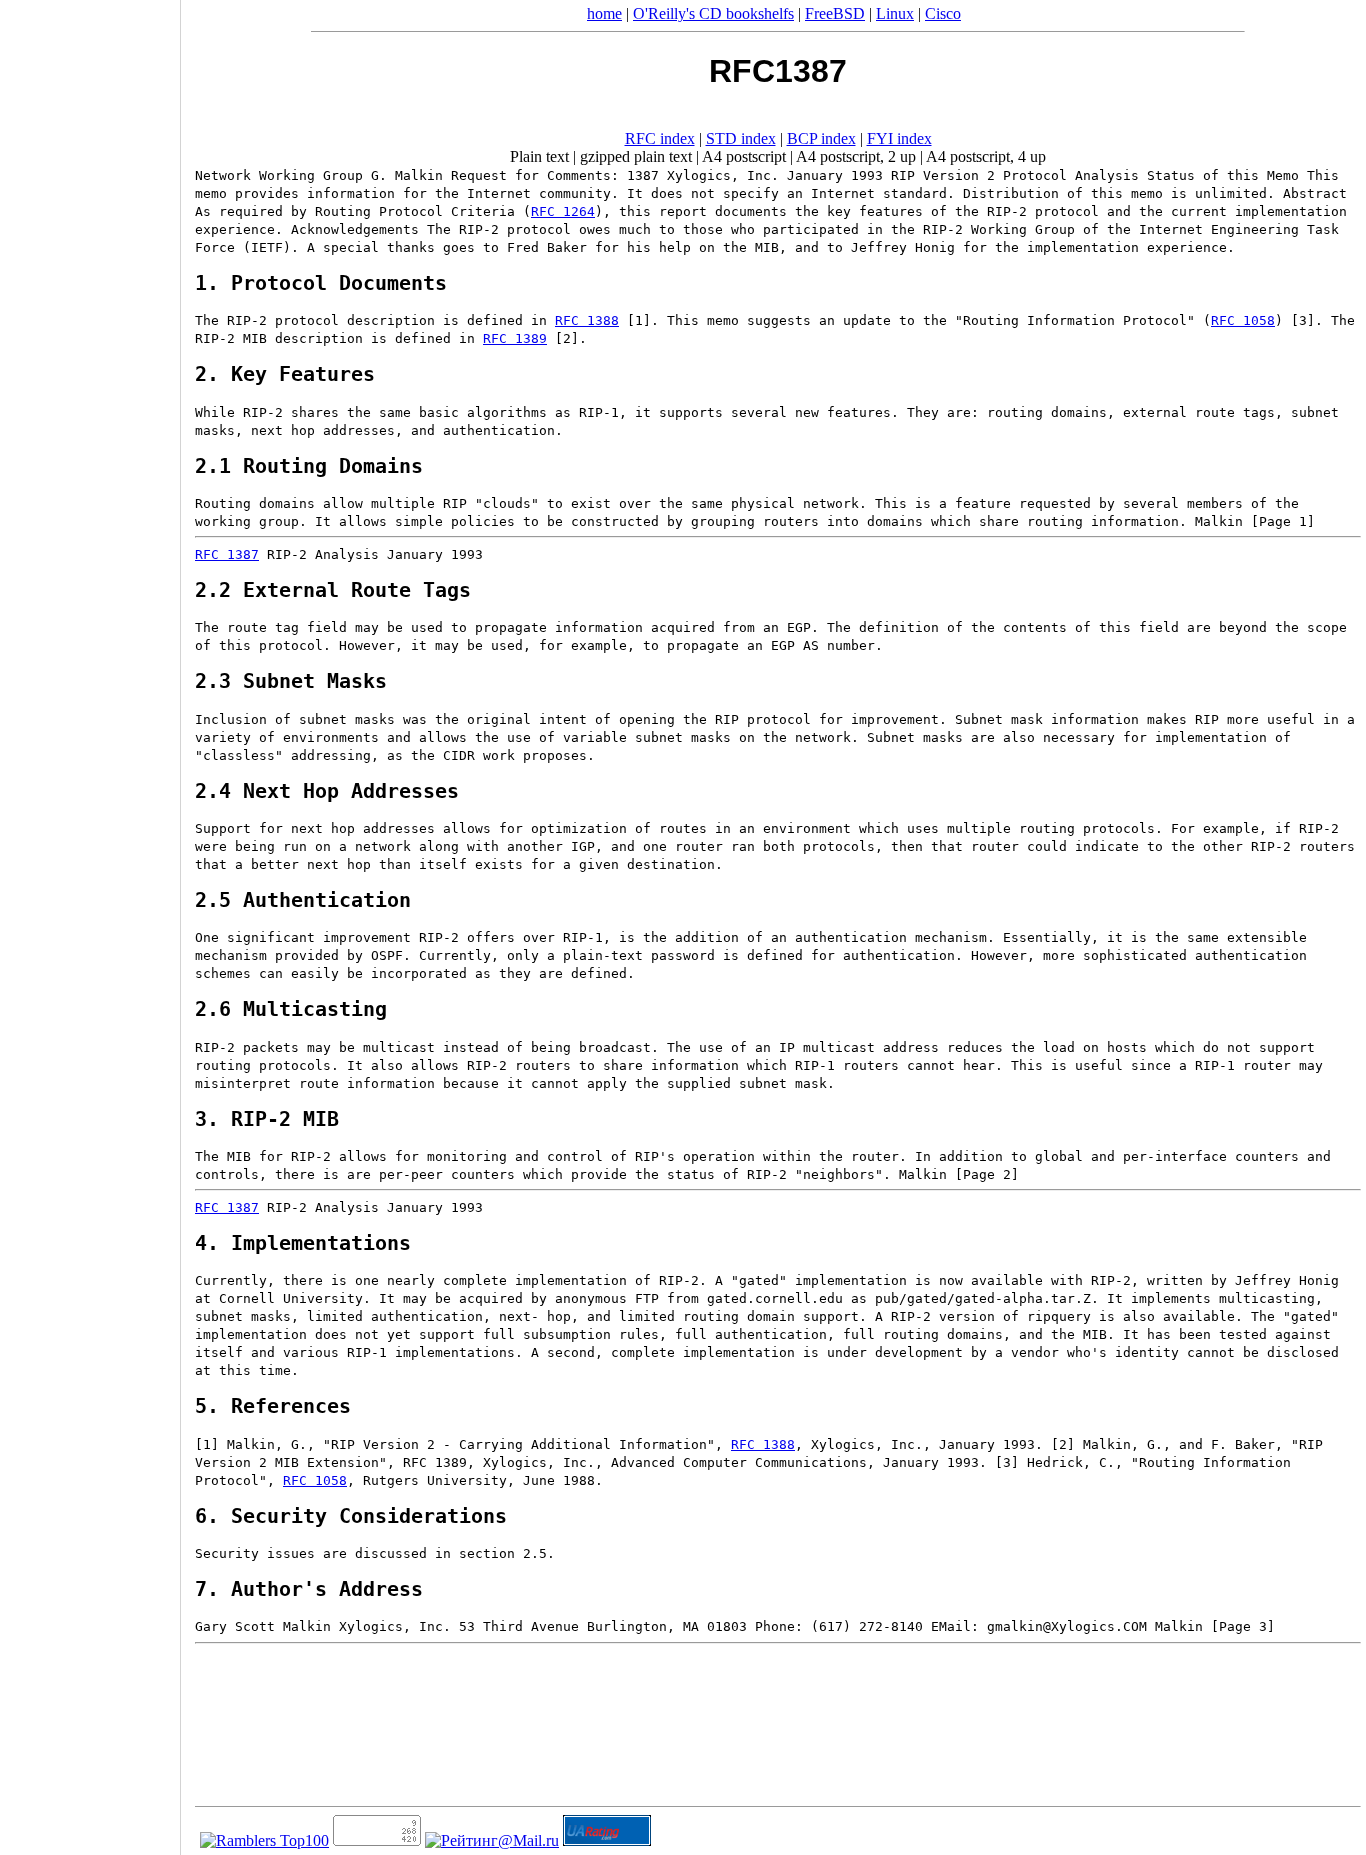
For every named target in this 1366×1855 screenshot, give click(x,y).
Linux (895, 13)
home (604, 13)
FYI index (899, 138)
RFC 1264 (563, 211)
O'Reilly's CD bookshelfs (713, 13)
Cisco (943, 13)
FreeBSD (835, 13)
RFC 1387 (227, 554)
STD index (741, 138)
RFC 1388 (587, 320)
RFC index (660, 138)
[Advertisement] (90, 921)
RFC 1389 (515, 338)
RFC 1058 (1243, 320)
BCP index (821, 138)
